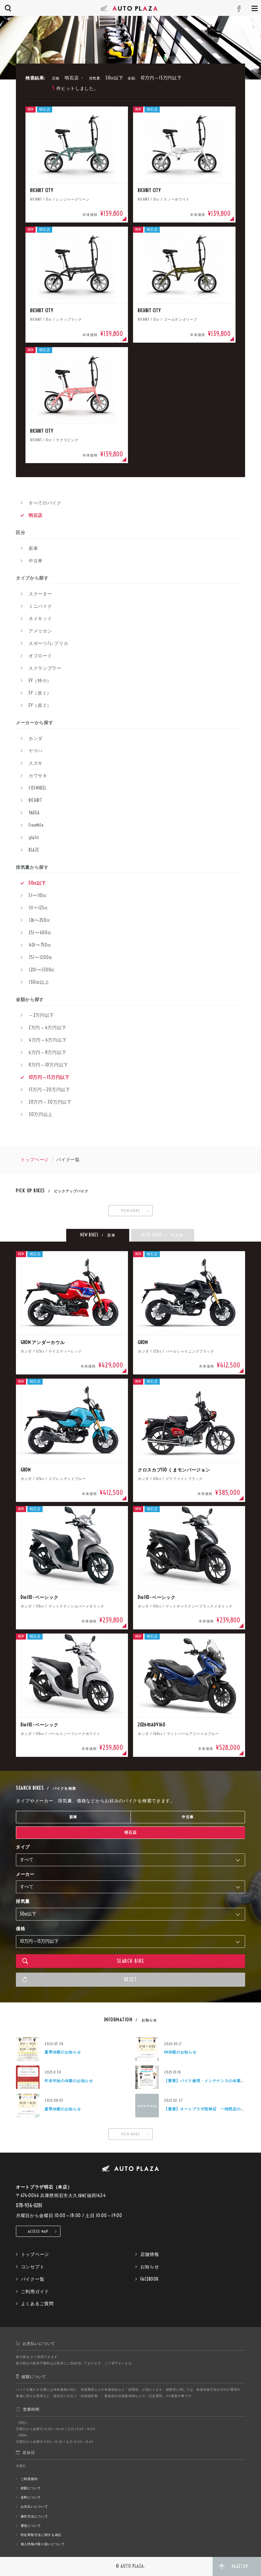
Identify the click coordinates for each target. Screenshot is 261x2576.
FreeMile (36, 825)
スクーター (40, 594)
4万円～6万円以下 (48, 1040)
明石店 (36, 515)
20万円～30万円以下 (50, 1102)
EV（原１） (40, 693)
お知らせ (150, 2267)
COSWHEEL (38, 788)
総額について (31, 2488)
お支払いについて (34, 2507)
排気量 (23, 1901)
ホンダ (36, 738)
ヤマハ (36, 751)
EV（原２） (40, 705)
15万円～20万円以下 (49, 1090)
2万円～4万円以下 (47, 1028)
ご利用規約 (29, 2479)
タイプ (23, 1847)
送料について (31, 2497)
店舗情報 (150, 2254)
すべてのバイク (45, 503)
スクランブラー (45, 668)
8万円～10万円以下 (48, 1065)
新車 (33, 548)
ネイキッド (40, 619)
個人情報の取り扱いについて (43, 2544)
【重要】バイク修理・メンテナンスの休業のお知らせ (212, 2081)
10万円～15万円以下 (49, 1077)
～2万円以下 (41, 1015)
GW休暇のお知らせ (180, 2052)
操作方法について (34, 2516)
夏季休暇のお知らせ (63, 2052)
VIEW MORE (130, 1211)
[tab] (98, 1235)
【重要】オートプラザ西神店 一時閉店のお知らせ (210, 2109)
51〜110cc (38, 895)
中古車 (36, 561)
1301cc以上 (39, 982)
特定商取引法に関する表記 (41, 2535)
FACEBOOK (149, 2279)
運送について (31, 2526)
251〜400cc (40, 933)
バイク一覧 (33, 2279)
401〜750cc (40, 945)
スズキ (36, 763)
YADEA (34, 813)
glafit (34, 838)
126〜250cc (39, 920)
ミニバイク (40, 606)
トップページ (35, 1160)
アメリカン (40, 631)
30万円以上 (41, 1114)
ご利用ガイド (35, 2292)
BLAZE (34, 850)
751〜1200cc (40, 957)
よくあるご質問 (37, 2304)
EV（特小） (40, 681)
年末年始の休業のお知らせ (69, 2081)
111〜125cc (38, 908)
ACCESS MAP (38, 2231)
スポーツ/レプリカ (48, 643)
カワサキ (38, 776)
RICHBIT (35, 800)
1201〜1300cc (42, 970)
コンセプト (33, 2267)
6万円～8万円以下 (47, 1052)
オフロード (40, 656)
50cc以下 (37, 883)
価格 (21, 1929)
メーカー (25, 1874)
